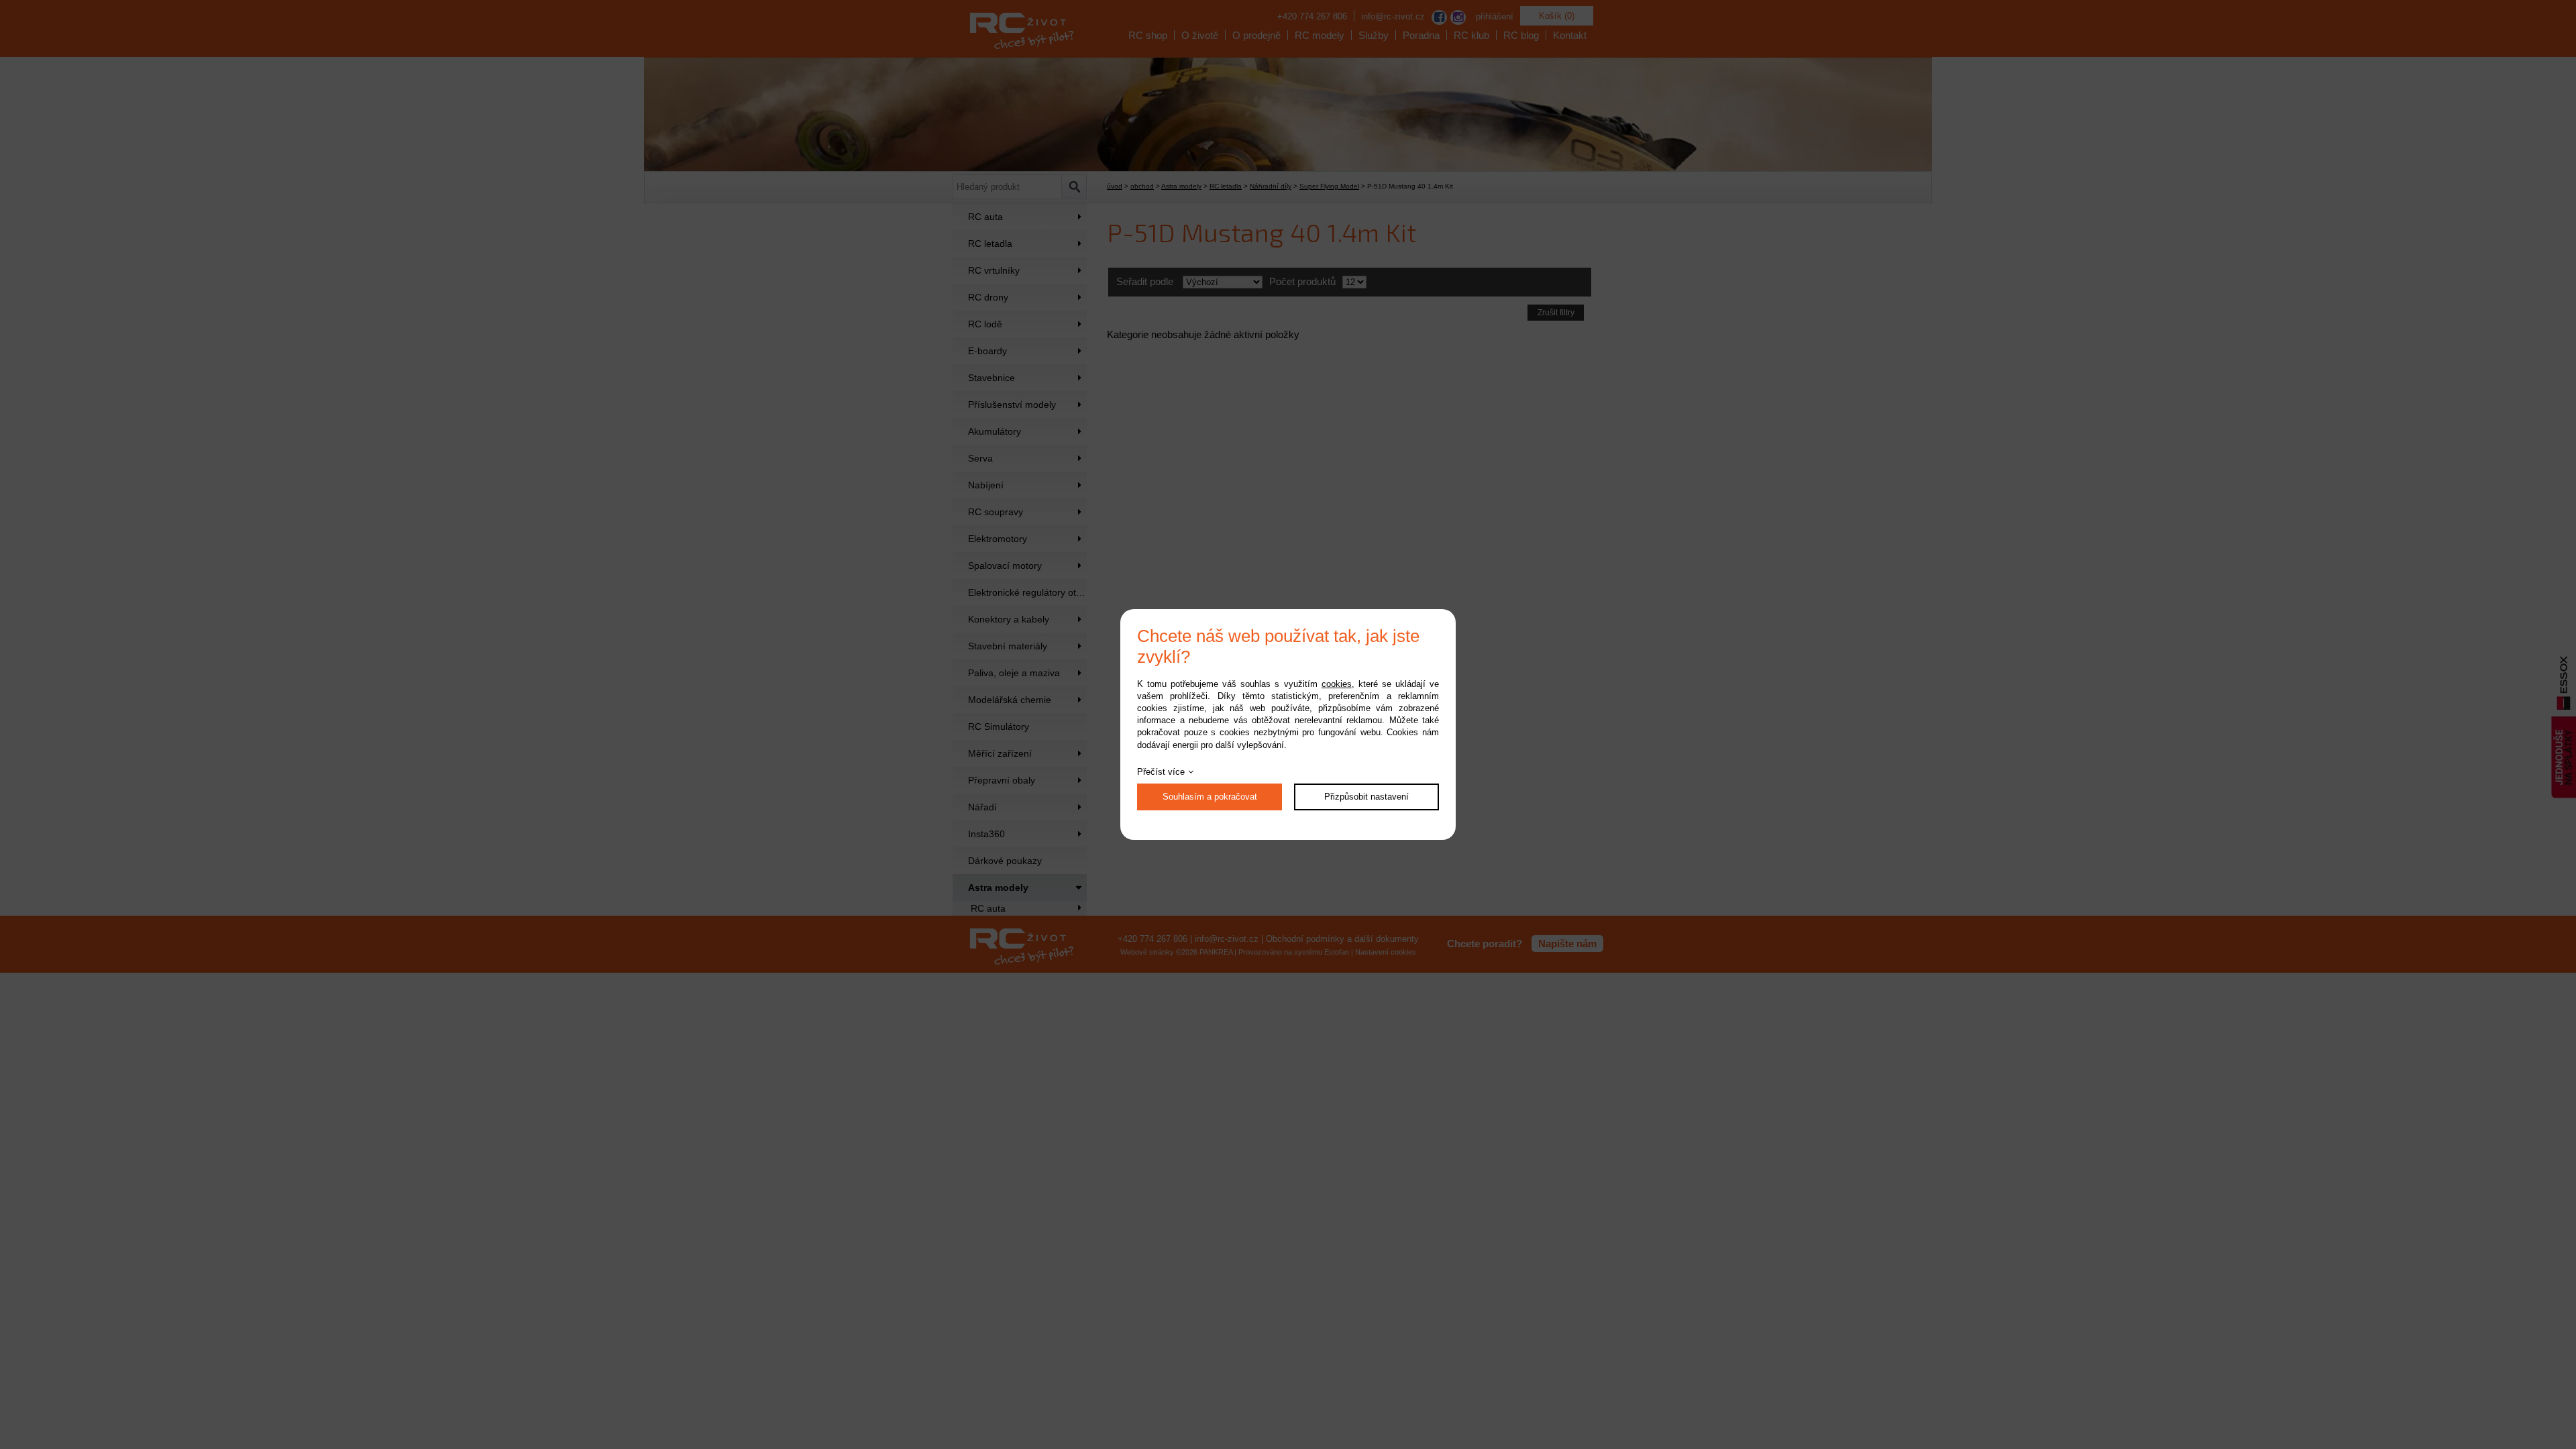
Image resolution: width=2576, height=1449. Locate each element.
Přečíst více (1161, 772)
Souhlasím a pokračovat (1210, 797)
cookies (1337, 684)
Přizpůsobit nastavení (1366, 797)
